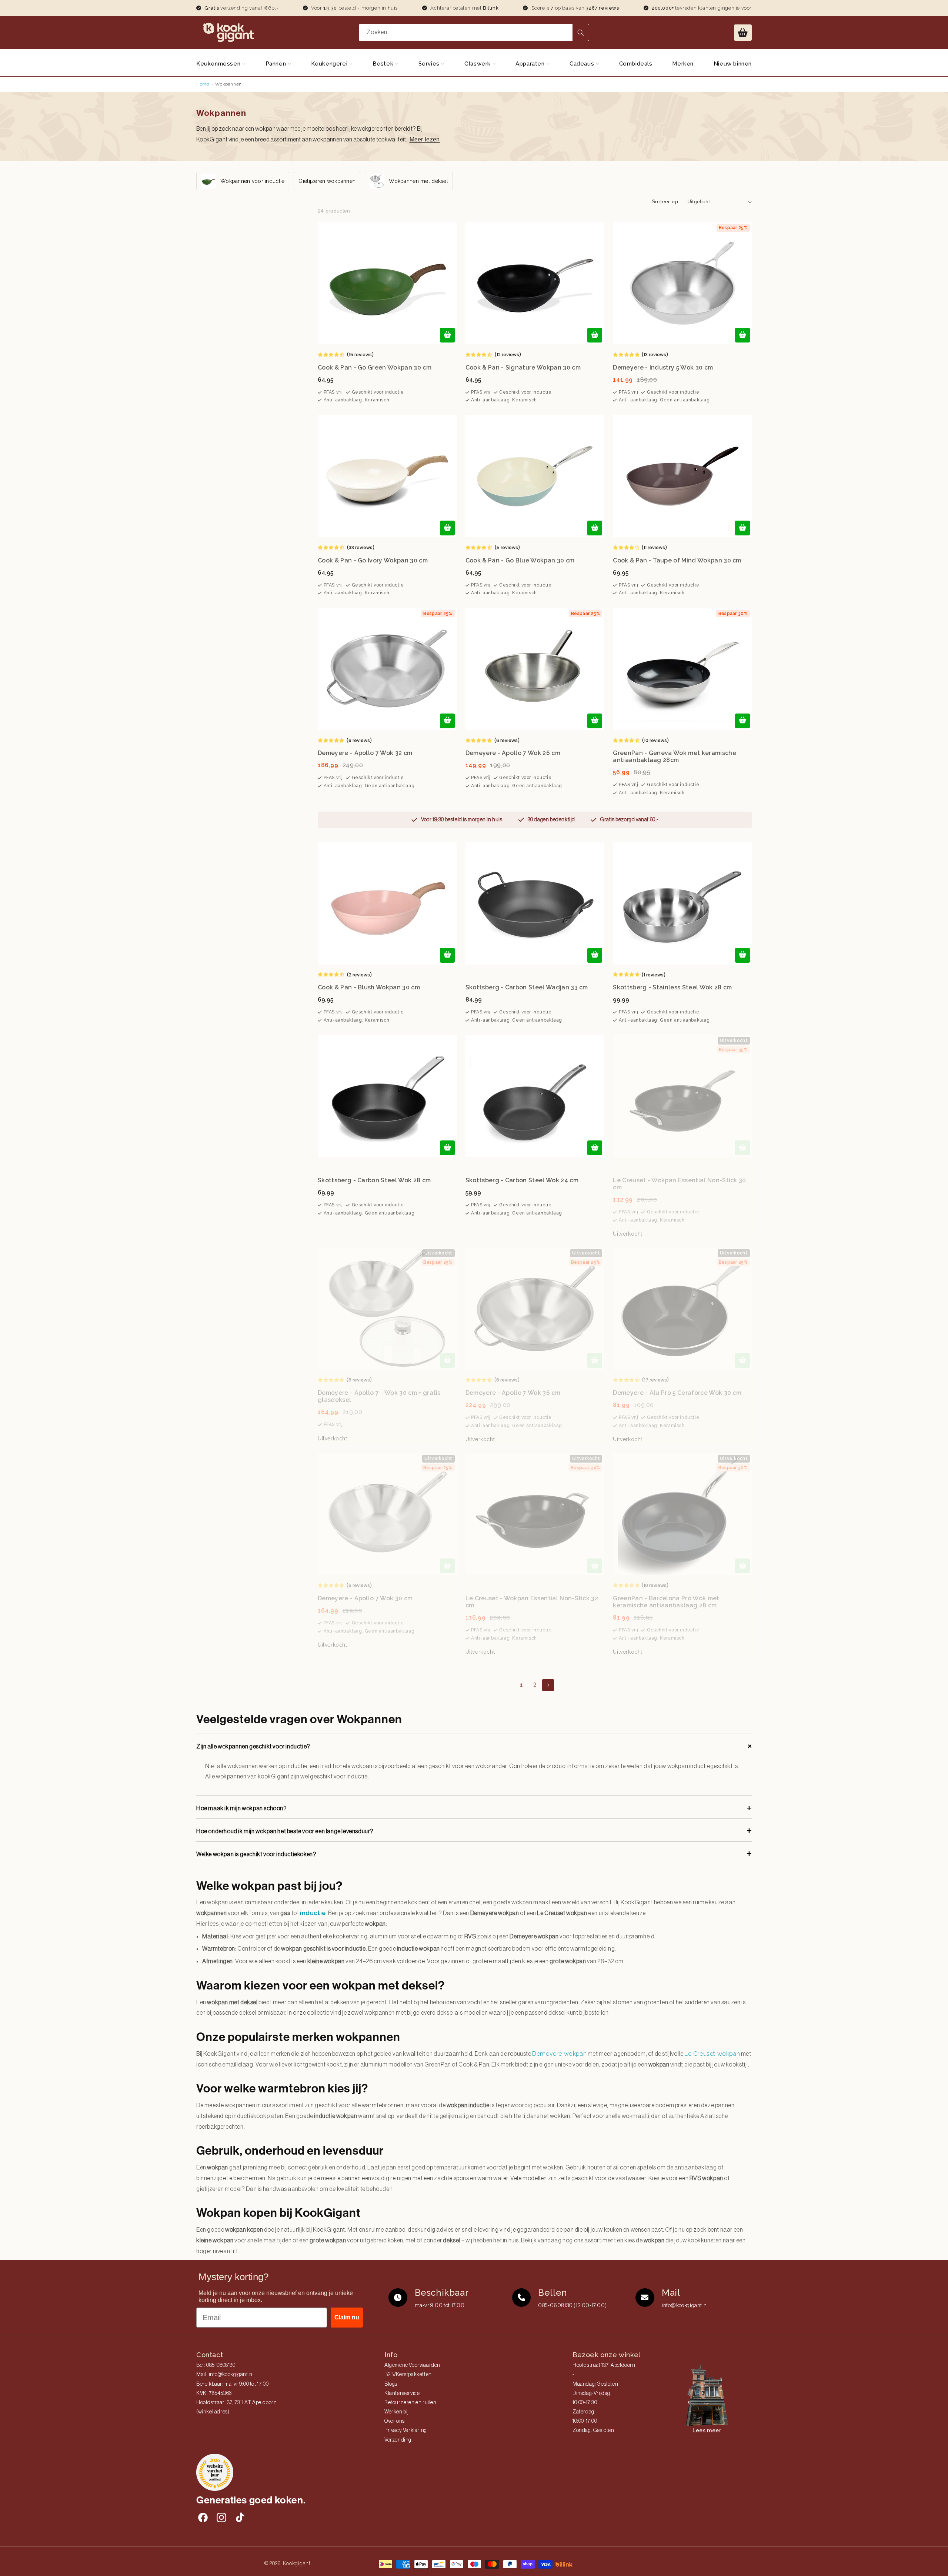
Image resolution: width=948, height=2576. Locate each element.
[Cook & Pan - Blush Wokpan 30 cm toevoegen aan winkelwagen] (447, 955)
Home (203, 84)
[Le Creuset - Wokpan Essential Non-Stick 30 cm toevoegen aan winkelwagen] (742, 1148)
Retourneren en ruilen (410, 2403)
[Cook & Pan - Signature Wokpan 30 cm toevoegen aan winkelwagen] (595, 335)
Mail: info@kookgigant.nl (225, 2375)
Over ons (395, 2421)
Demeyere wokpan (559, 2054)
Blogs (391, 2384)
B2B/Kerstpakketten (408, 2375)
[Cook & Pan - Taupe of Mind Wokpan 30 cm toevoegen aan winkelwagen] (742, 528)
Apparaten (531, 64)
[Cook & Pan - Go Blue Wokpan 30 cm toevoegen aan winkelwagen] (595, 528)
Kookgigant (297, 2563)
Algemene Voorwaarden (412, 2365)
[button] (743, 33)
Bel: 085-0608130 (216, 2365)
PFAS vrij (333, 392)
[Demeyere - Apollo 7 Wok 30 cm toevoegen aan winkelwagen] (447, 1566)
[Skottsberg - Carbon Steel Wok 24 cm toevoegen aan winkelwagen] (595, 1148)
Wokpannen (228, 84)
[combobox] (474, 32)
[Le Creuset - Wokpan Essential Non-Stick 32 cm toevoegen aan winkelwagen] (595, 1566)
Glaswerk (478, 64)
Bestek (384, 64)
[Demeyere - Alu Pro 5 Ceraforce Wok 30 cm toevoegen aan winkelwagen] (742, 1360)
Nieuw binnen (733, 64)
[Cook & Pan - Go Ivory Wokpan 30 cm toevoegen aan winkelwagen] (447, 528)
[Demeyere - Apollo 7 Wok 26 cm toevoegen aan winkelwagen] (595, 721)
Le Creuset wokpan (712, 2054)
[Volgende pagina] (548, 1685)
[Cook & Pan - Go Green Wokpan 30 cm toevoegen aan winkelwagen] (447, 335)
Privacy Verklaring (406, 2430)
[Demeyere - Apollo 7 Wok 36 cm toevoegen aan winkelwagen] (595, 1360)
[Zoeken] (581, 32)
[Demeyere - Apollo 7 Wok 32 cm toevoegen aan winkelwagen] (447, 721)
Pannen (277, 64)
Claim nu (347, 2317)
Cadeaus (583, 64)
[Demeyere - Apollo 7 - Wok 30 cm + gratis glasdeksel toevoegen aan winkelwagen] (447, 1360)
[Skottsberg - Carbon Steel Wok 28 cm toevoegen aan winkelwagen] (447, 1148)
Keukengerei (330, 64)
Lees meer (707, 2430)
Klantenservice (402, 2393)
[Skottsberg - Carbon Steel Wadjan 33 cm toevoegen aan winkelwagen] (595, 955)
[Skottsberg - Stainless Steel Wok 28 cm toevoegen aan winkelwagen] (742, 955)
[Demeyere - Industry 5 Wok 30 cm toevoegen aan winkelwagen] (742, 335)
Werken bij (397, 2412)
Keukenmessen (219, 64)
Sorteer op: (666, 201)
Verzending (398, 2440)
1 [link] (522, 1685)
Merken (683, 64)
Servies (430, 64)
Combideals (636, 64)
